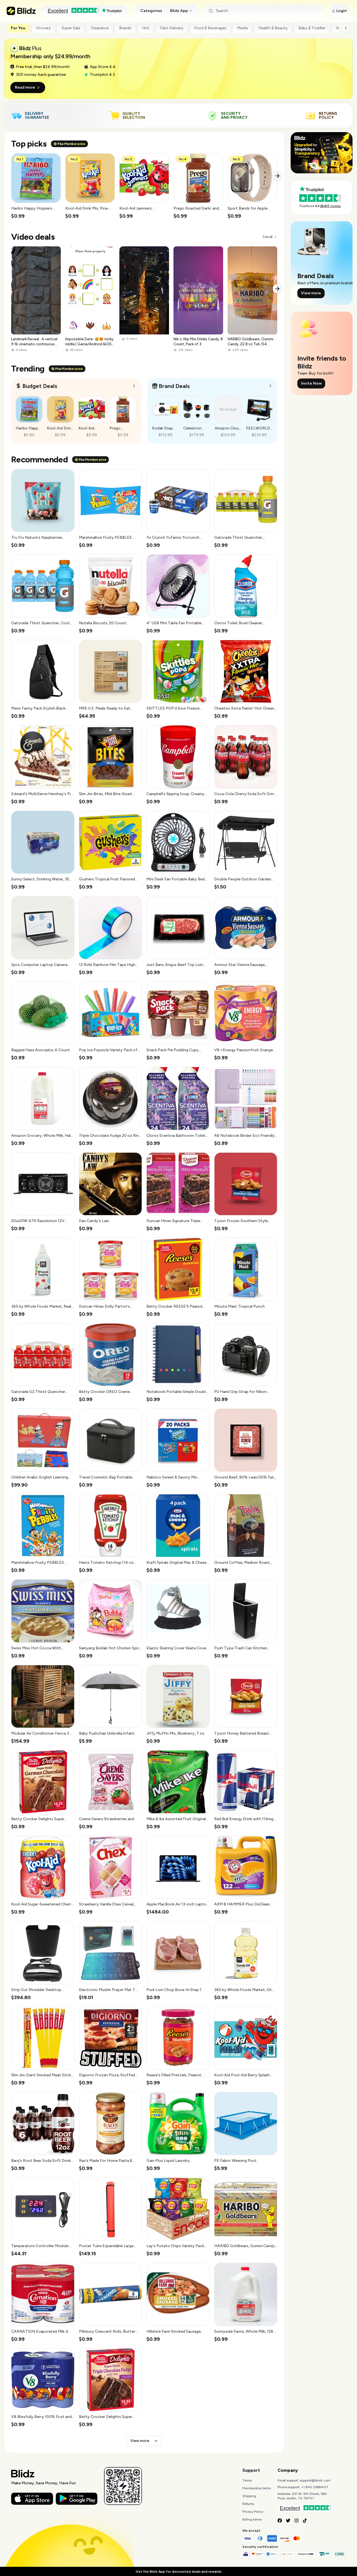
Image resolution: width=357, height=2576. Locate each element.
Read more (25, 87)
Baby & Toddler (312, 28)
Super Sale (71, 28)
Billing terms (252, 2519)
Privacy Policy (253, 2512)
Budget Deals (40, 386)
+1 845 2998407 (315, 2487)
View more (140, 2441)
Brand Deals (174, 386)
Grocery (44, 28)
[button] (36, 186)
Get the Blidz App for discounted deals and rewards (178, 2572)
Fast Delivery (172, 28)
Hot (146, 28)
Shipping (249, 2496)
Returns (248, 2504)
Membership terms (257, 2488)
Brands (125, 28)
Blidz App (179, 11)
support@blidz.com (315, 2480)
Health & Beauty (273, 28)
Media (242, 28)
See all (267, 237)
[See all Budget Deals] (134, 386)
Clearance (100, 28)
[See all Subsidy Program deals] (271, 386)
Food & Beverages (210, 28)
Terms (247, 2480)
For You (18, 28)
